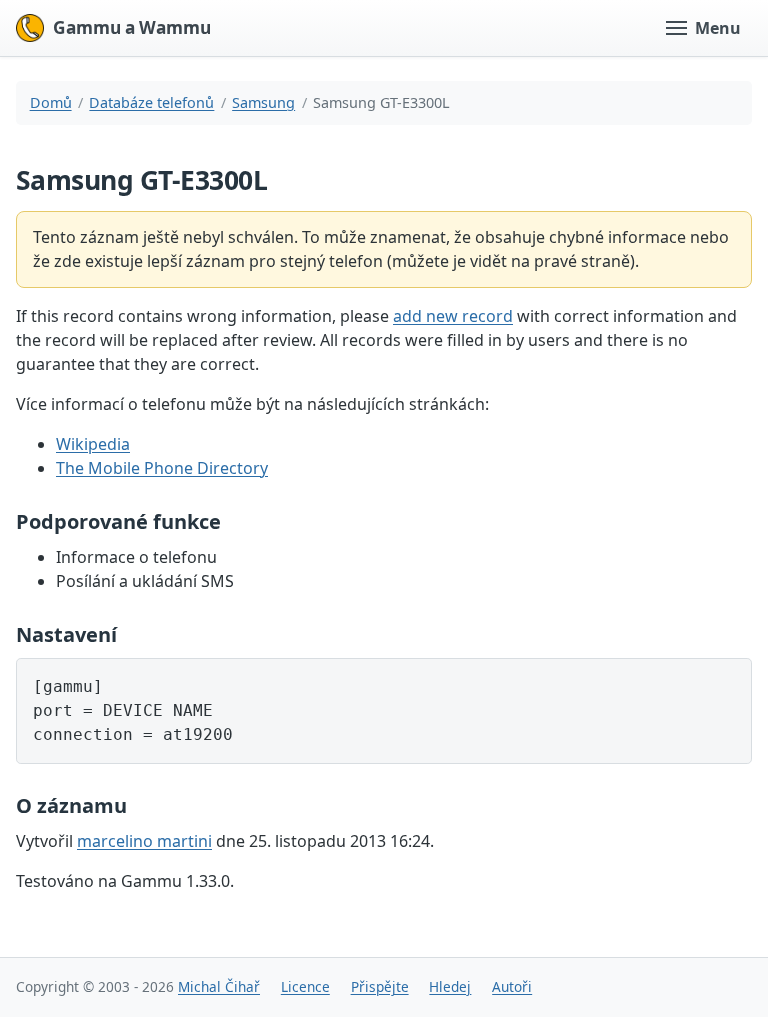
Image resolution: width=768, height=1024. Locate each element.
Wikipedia (93, 444)
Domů (51, 102)
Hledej (450, 986)
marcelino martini (144, 841)
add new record (453, 316)
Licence (305, 986)
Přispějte (380, 986)
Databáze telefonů (151, 102)
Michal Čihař (219, 986)
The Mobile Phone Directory (162, 468)
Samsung (263, 102)
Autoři (512, 986)
